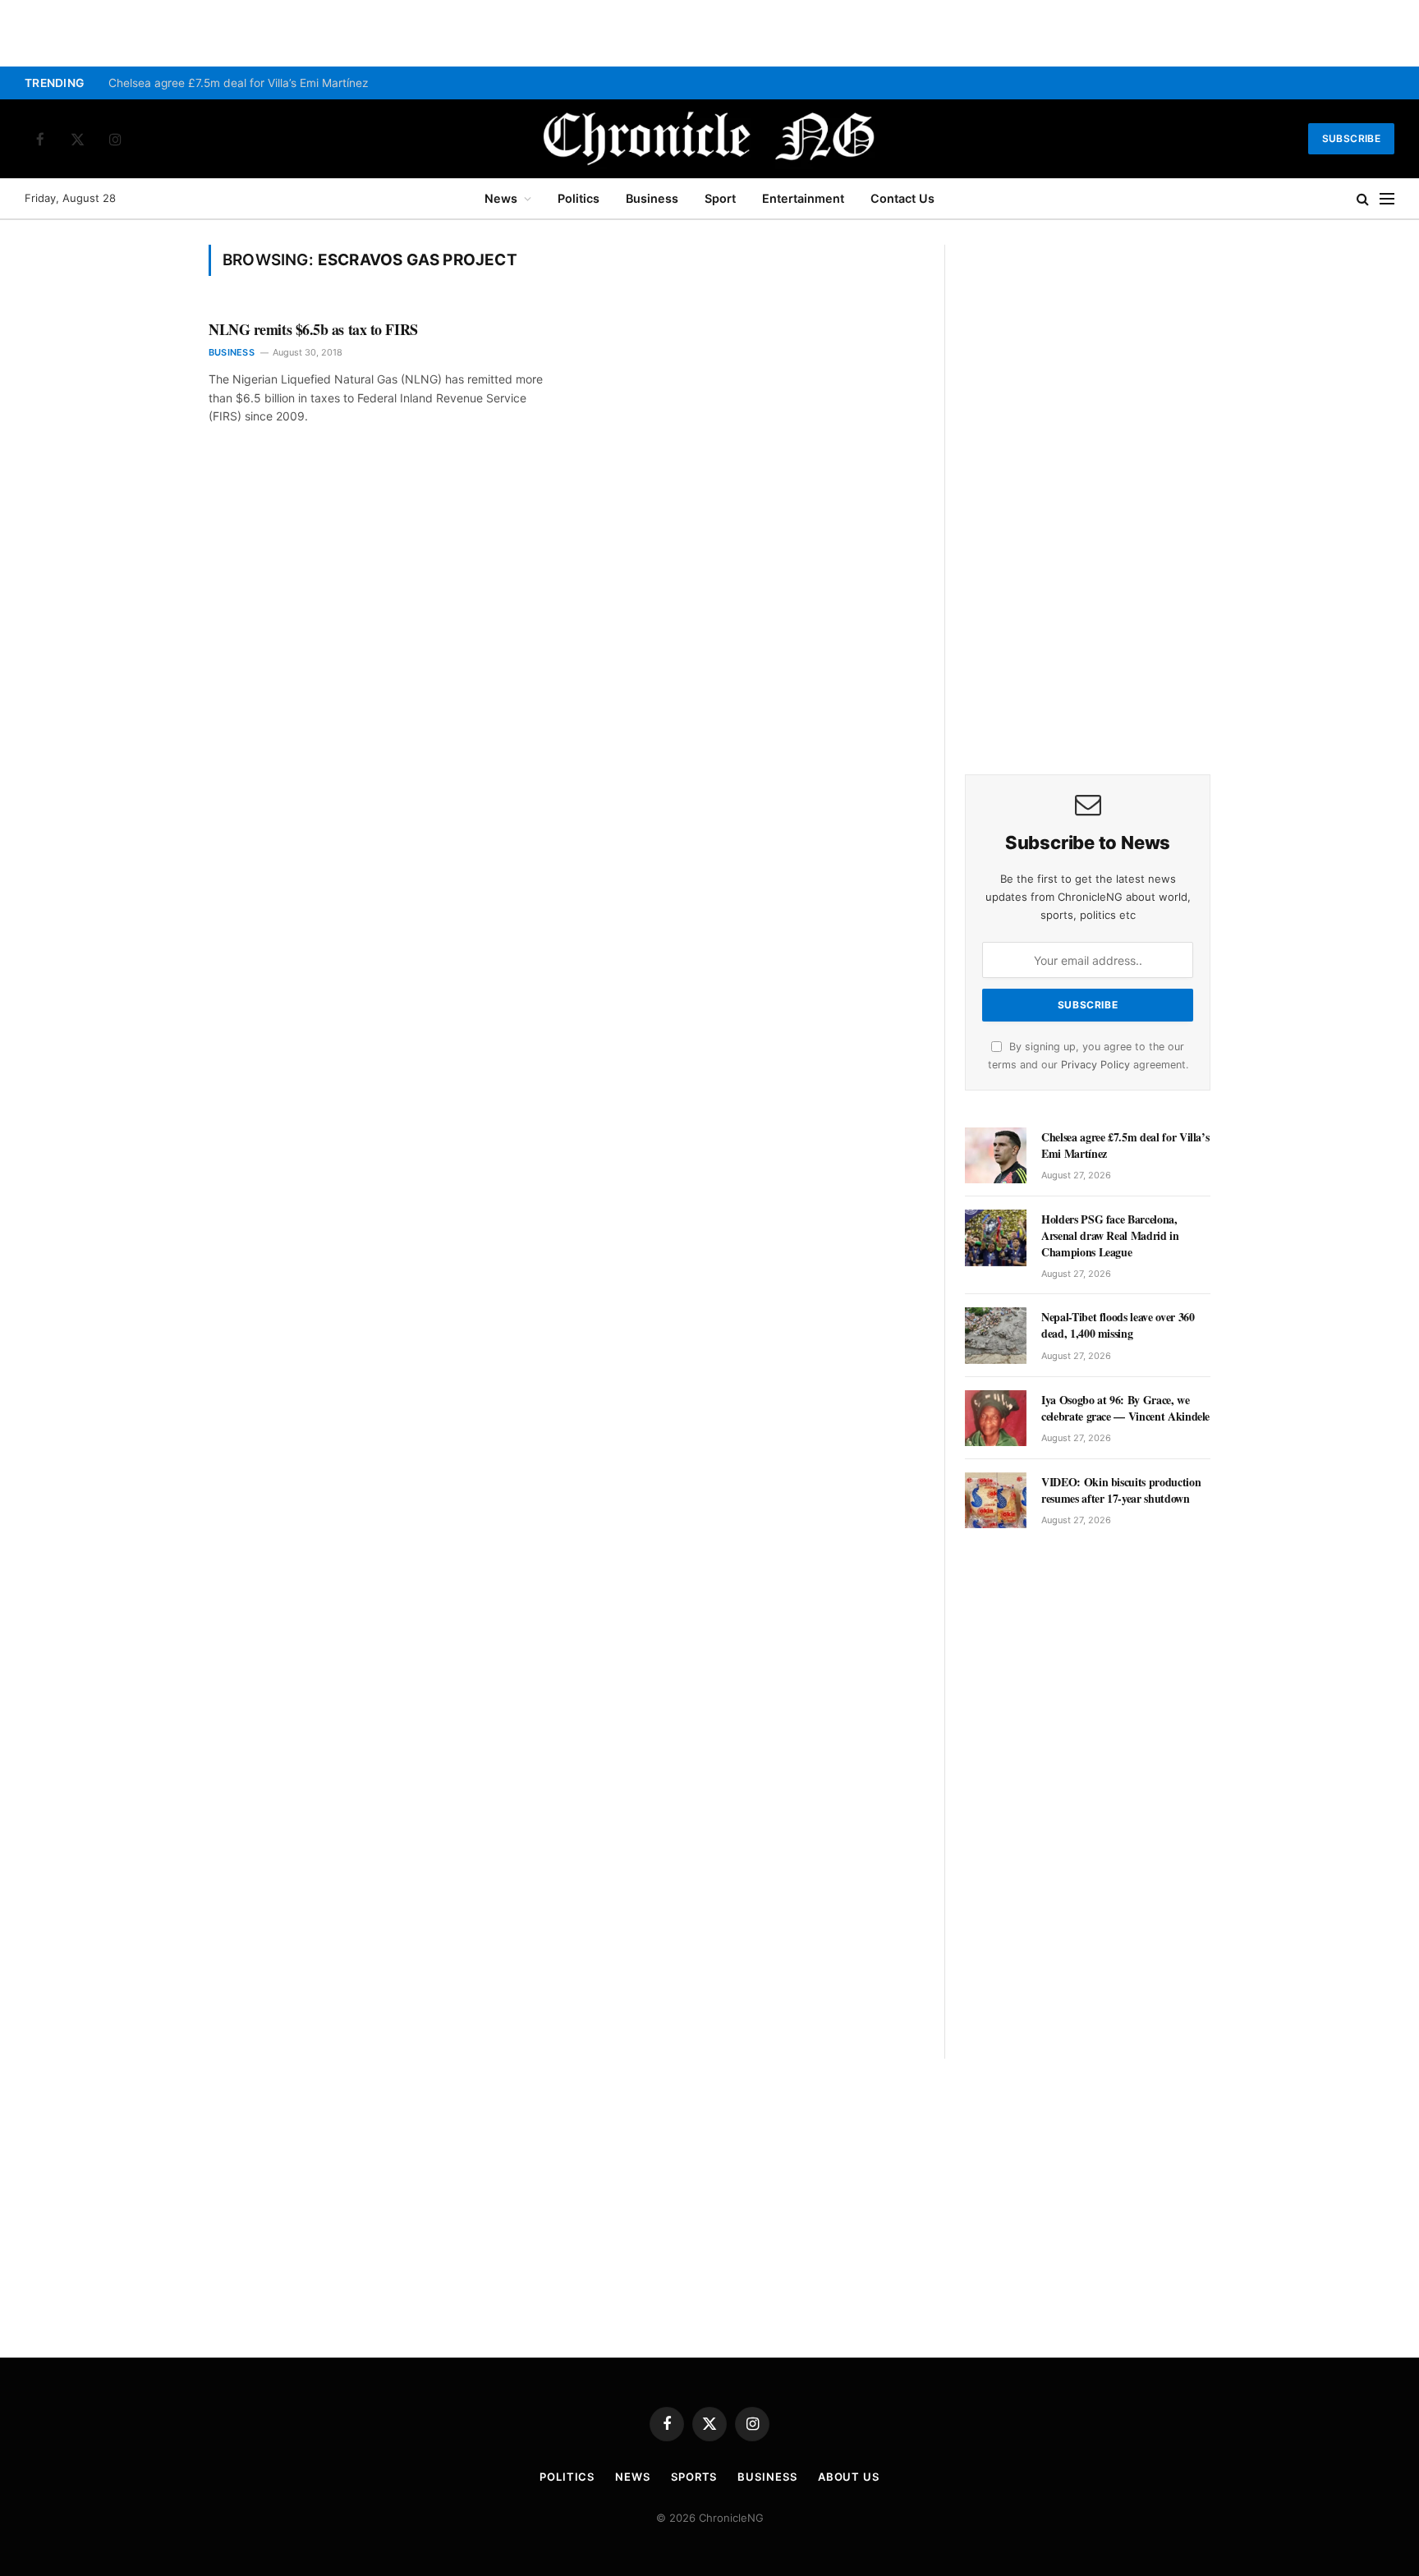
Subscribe (1351, 138)
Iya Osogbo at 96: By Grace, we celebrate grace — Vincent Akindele (1125, 1408)
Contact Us (902, 198)
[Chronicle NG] (709, 139)
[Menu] (1387, 199)
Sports (694, 2477)
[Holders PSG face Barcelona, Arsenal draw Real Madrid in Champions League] (996, 1237)
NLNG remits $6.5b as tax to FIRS (313, 329)
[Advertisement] (1088, 491)
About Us (849, 2477)
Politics (579, 198)
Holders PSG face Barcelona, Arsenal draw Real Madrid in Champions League (1110, 1236)
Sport (720, 198)
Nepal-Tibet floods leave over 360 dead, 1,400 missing (1118, 1325)
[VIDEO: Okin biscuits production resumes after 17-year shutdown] (996, 1500)
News (501, 198)
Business (652, 198)
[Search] (1363, 199)
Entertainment (803, 198)
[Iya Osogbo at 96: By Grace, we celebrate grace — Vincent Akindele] (996, 1418)
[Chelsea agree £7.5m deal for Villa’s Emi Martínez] (996, 1155)
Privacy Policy (1095, 1065)
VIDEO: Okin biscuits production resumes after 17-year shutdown (1121, 1490)
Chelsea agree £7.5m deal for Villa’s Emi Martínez (238, 83)
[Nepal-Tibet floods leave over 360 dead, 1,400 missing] (996, 1335)
